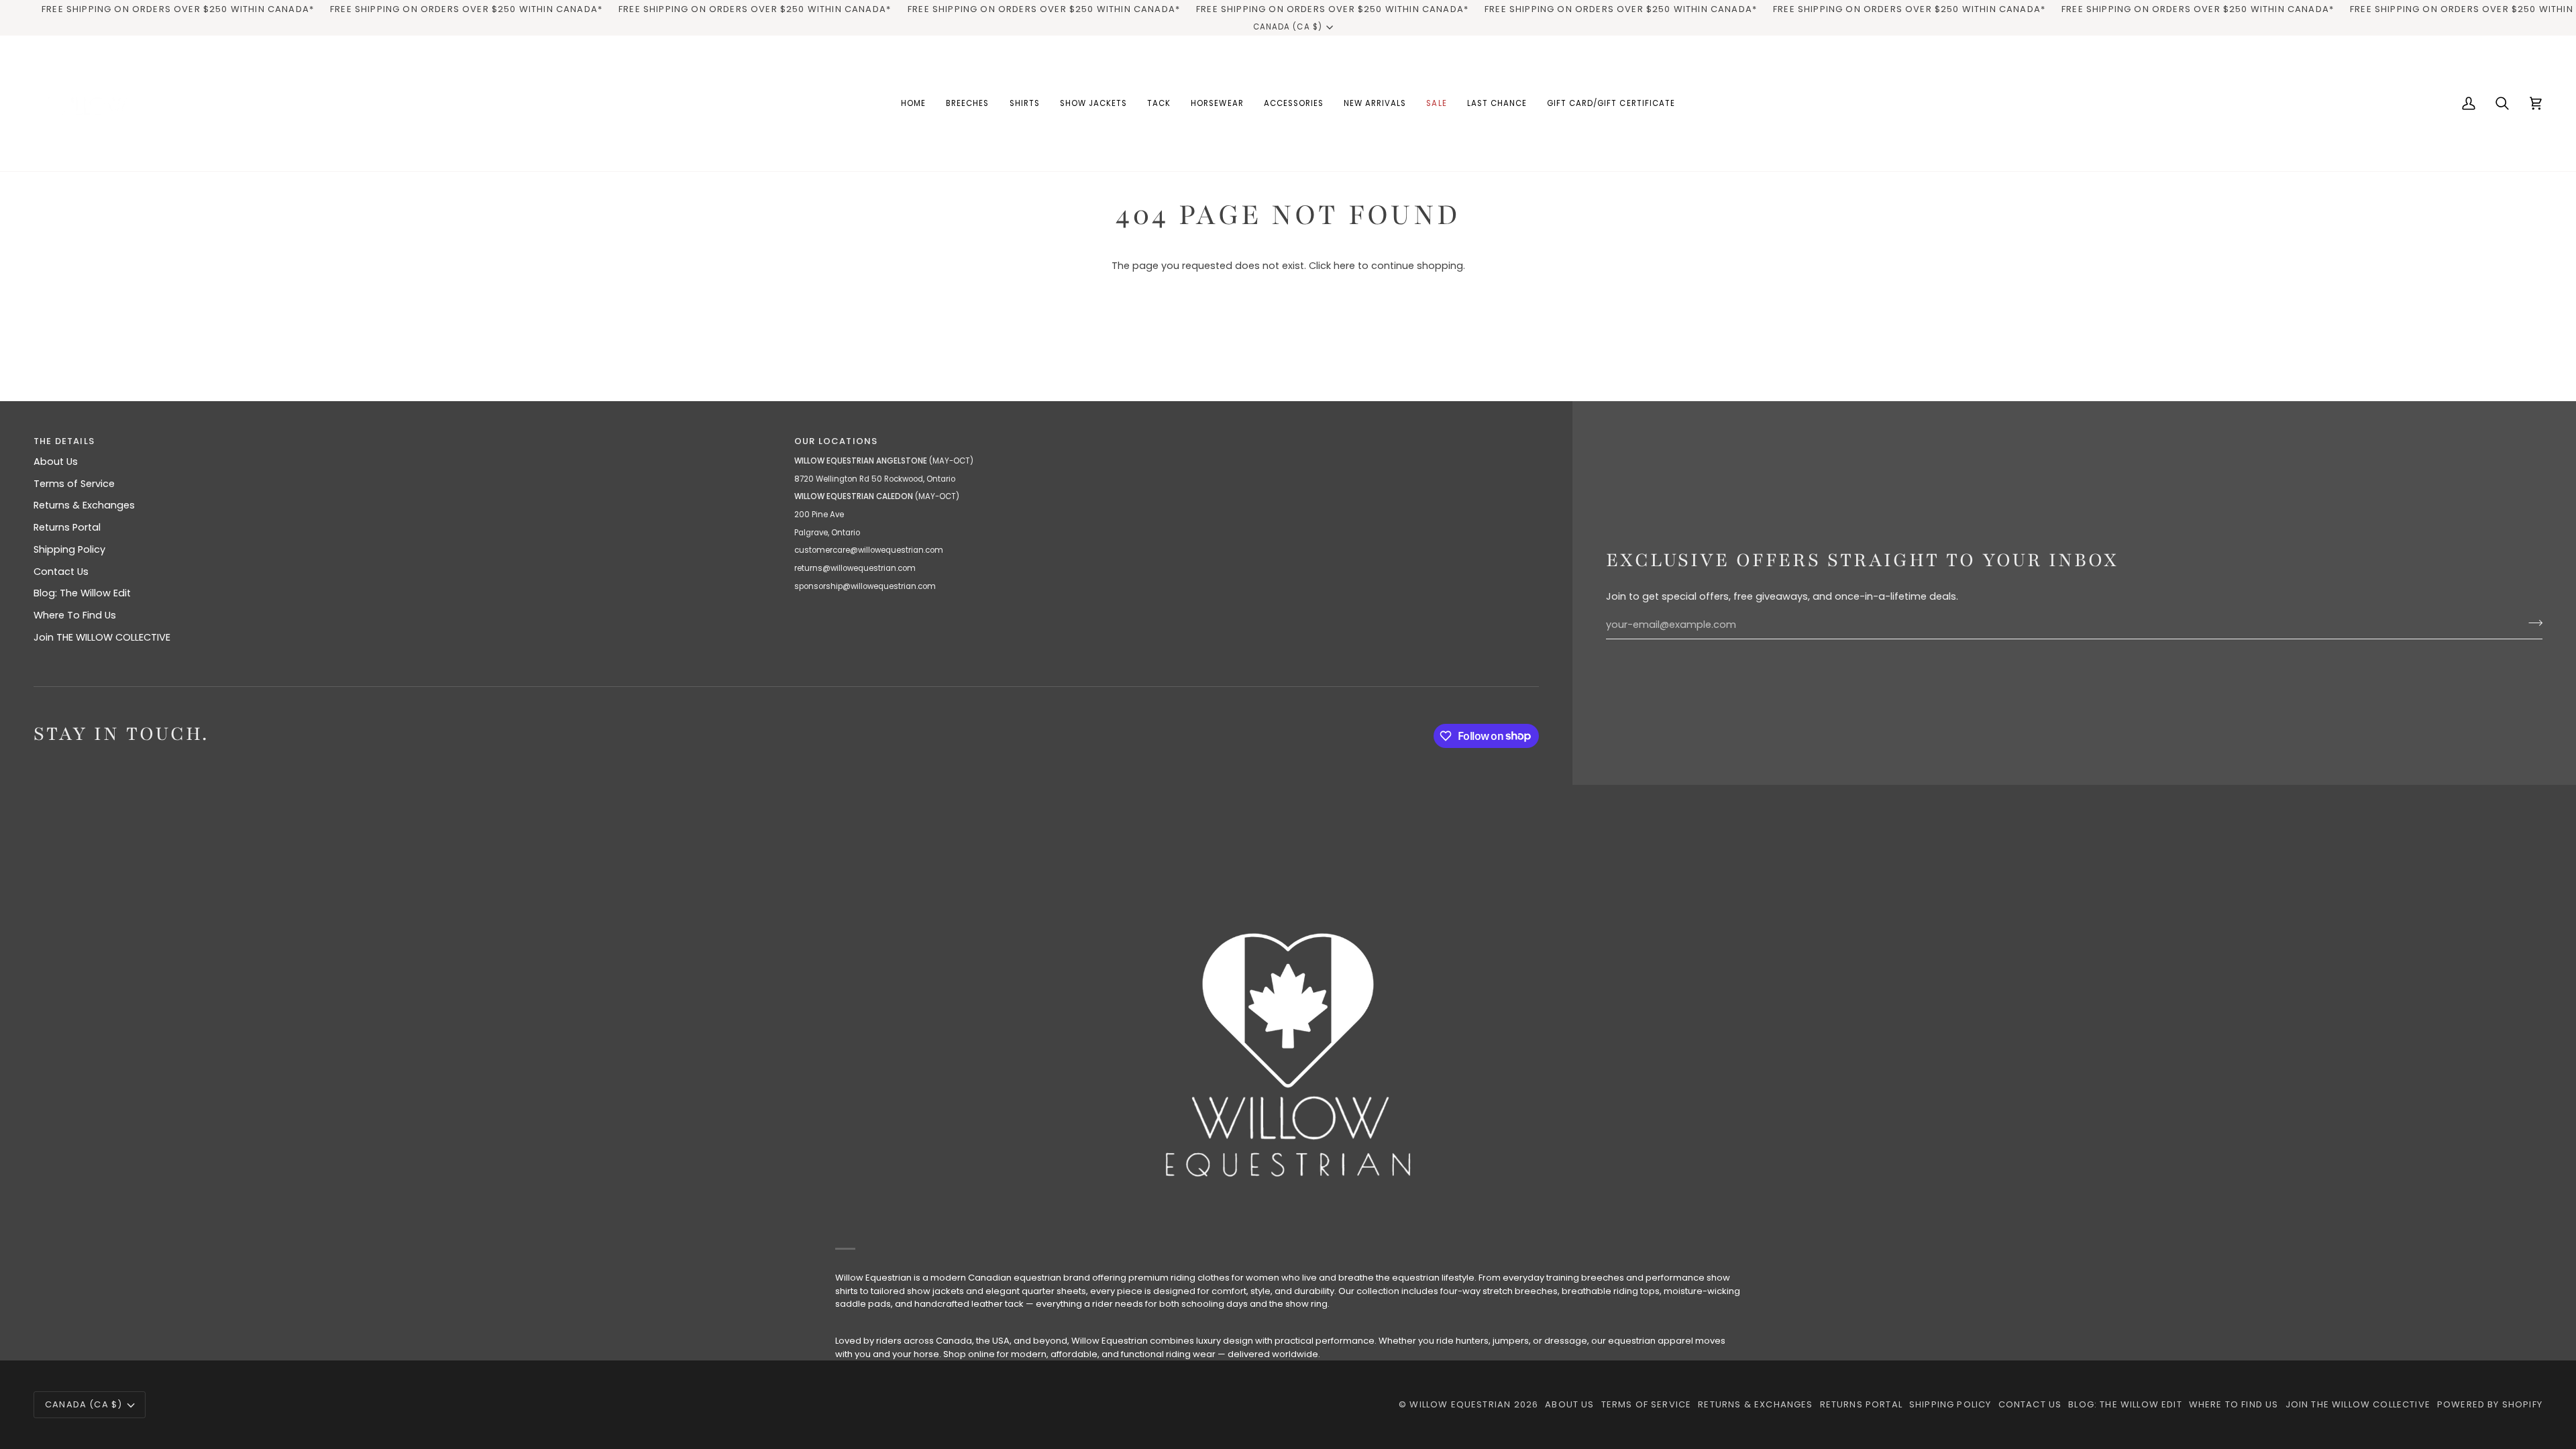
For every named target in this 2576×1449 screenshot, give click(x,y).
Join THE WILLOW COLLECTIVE (102, 637)
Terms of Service (74, 484)
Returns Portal (67, 527)
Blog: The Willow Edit (82, 593)
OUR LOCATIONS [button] (836, 441)
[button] (967, 103)
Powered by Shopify (2490, 1404)
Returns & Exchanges (84, 505)
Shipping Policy (69, 549)
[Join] (2531, 623)
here (1344, 266)
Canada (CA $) (1287, 27)
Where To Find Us (75, 615)
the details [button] (64, 441)
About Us (56, 462)
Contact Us (61, 572)
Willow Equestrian (1460, 1404)
